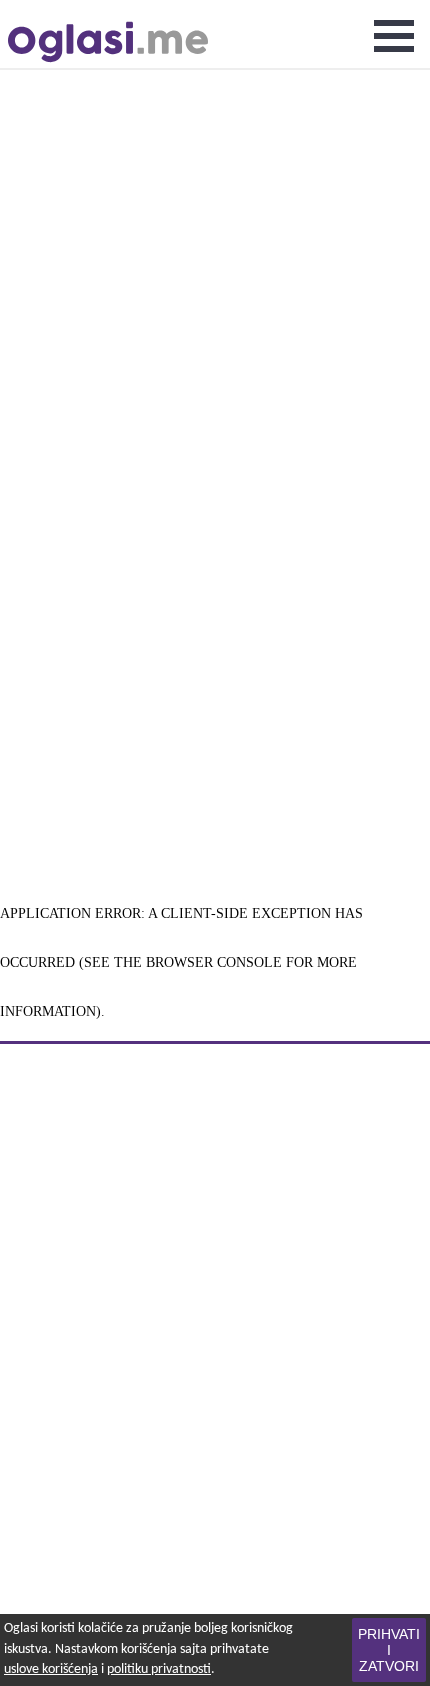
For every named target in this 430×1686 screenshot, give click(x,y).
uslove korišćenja (51, 1669)
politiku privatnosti (159, 1669)
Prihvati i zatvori (389, 1650)
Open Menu (394, 36)
